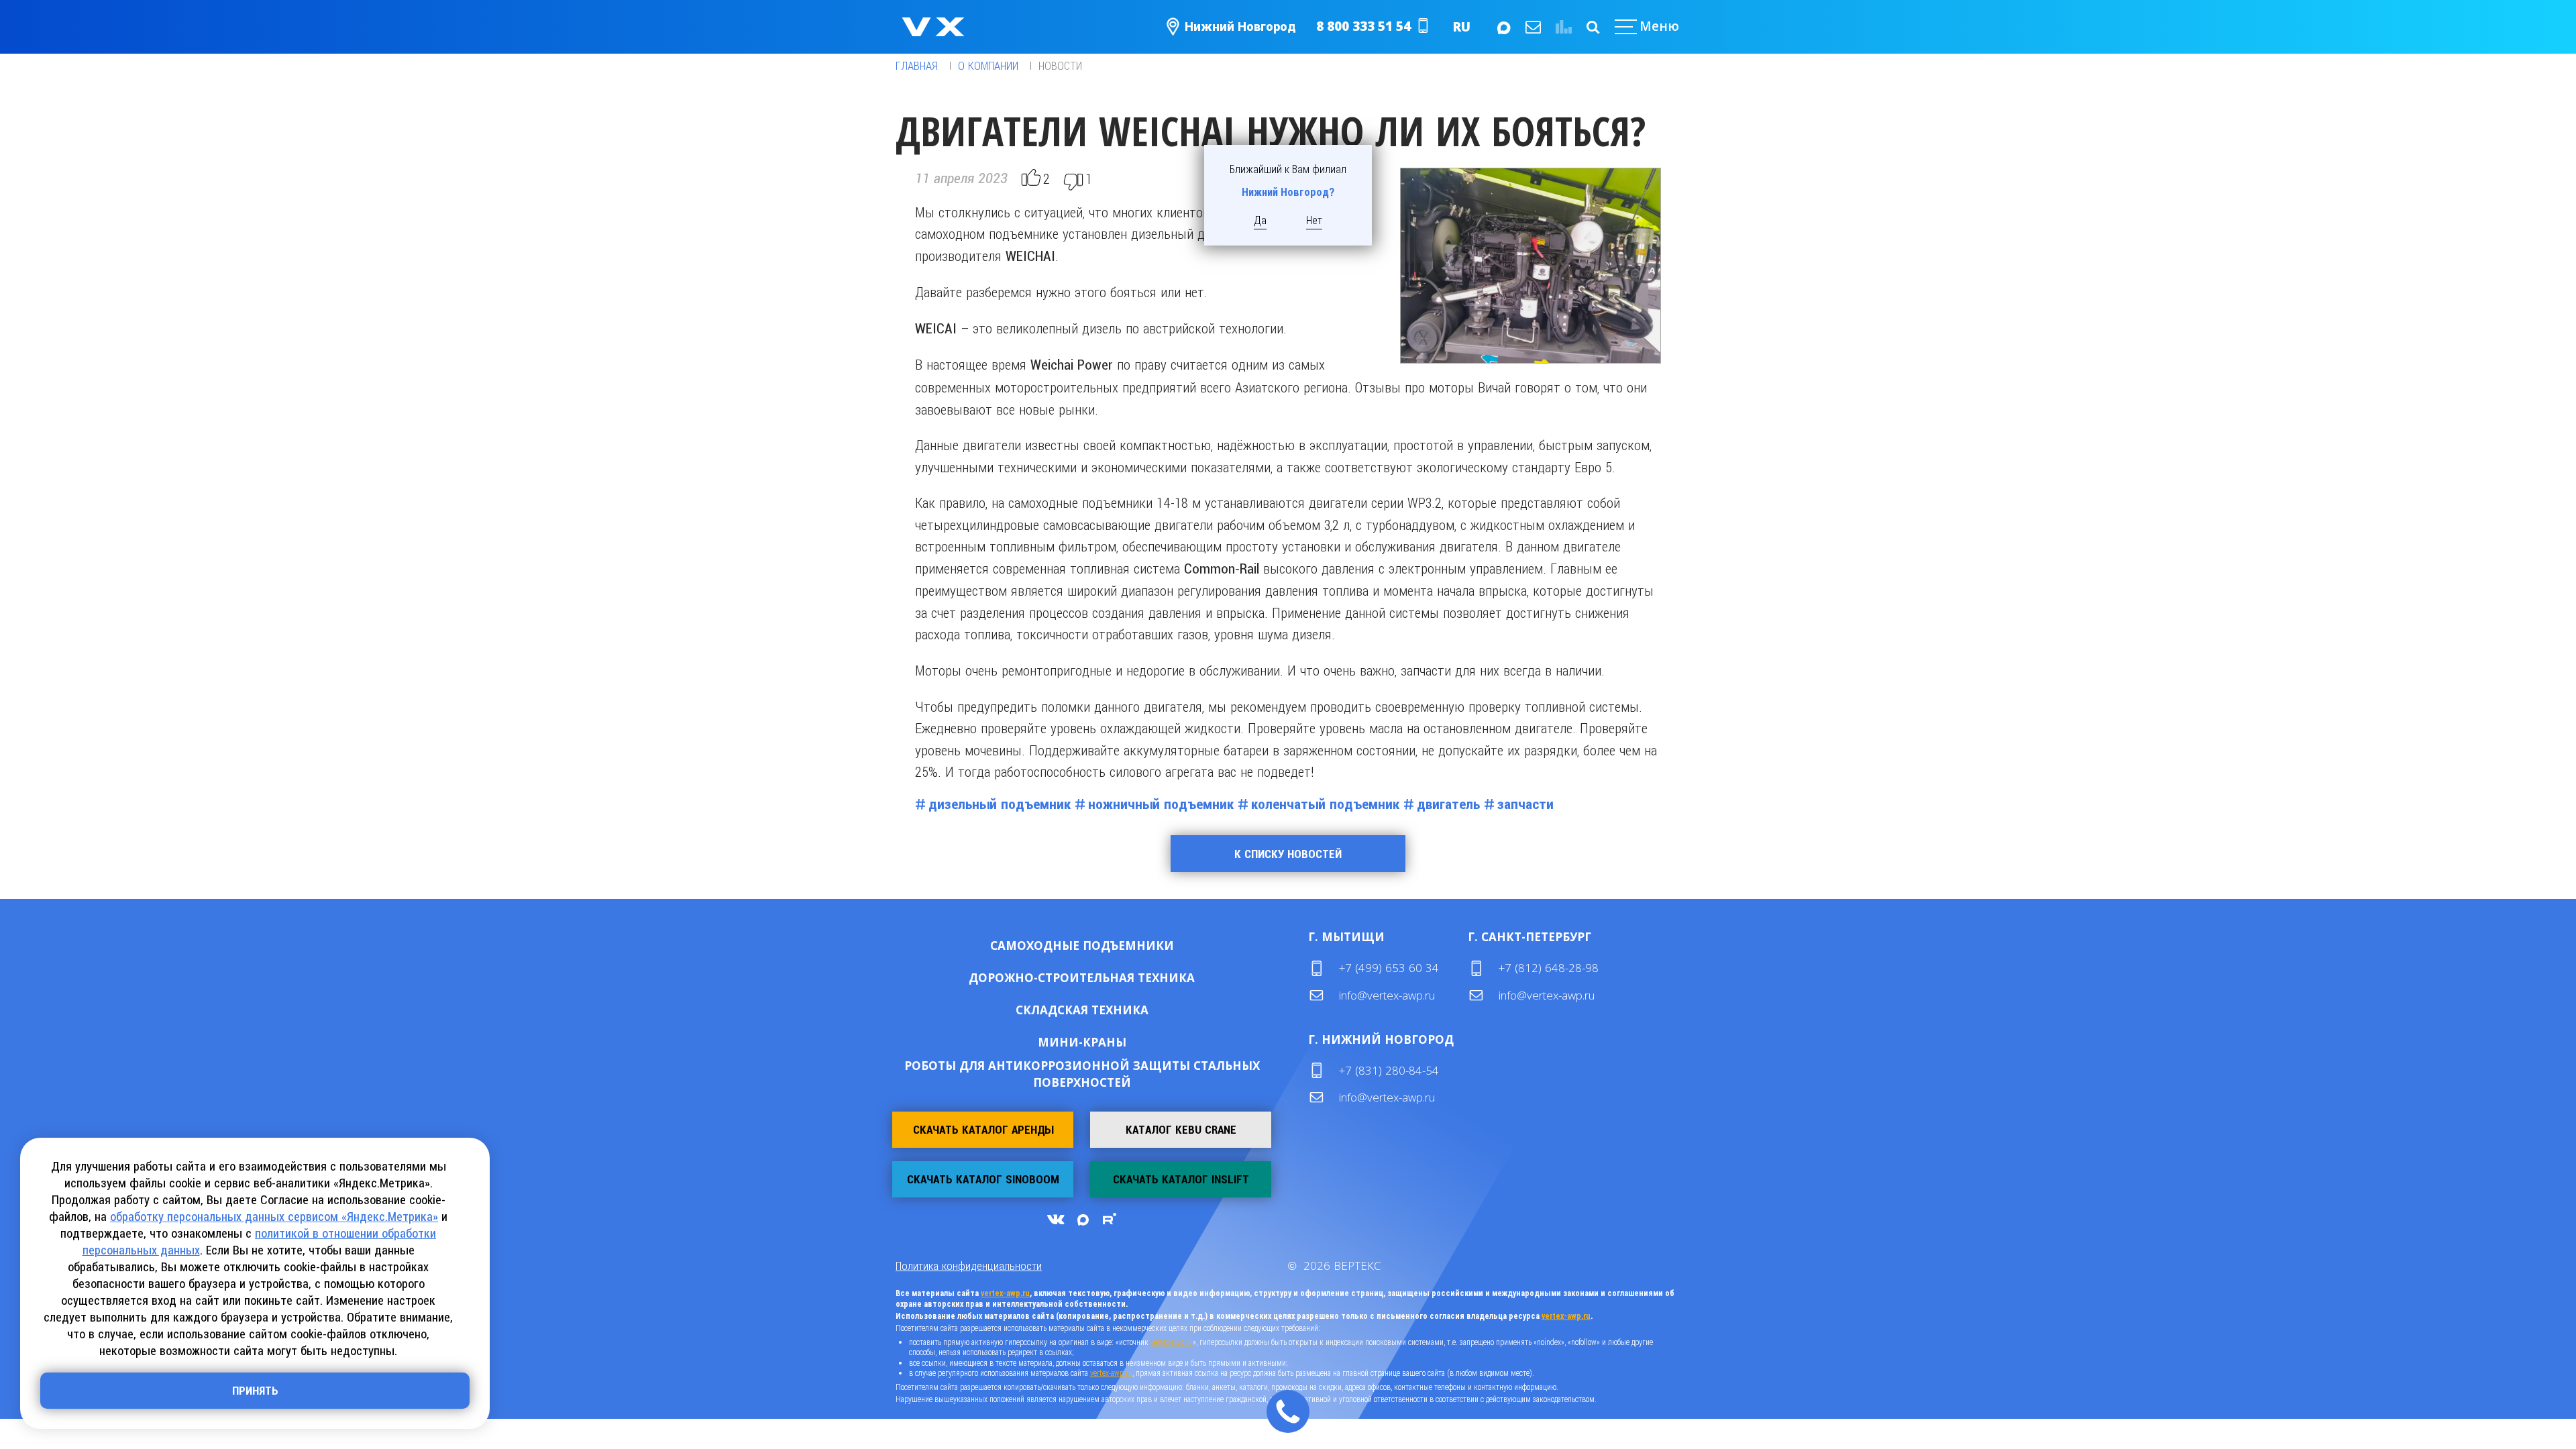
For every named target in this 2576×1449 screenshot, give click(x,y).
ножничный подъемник (1161, 804)
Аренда (1125, 945)
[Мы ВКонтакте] (1055, 1219)
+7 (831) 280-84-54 (1389, 1070)
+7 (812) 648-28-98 (1549, 968)
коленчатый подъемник (1325, 804)
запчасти (1525, 804)
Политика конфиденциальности (969, 1266)
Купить (1039, 945)
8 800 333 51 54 (1363, 26)
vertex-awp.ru (1005, 1293)
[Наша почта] (1532, 27)
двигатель (1448, 804)
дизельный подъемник (1000, 804)
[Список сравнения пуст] (1562, 27)
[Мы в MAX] (1503, 27)
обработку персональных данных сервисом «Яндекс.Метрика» (274, 1217)
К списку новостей (1288, 854)
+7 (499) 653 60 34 (1389, 968)
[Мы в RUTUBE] (1109, 1219)
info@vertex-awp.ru (1387, 995)
